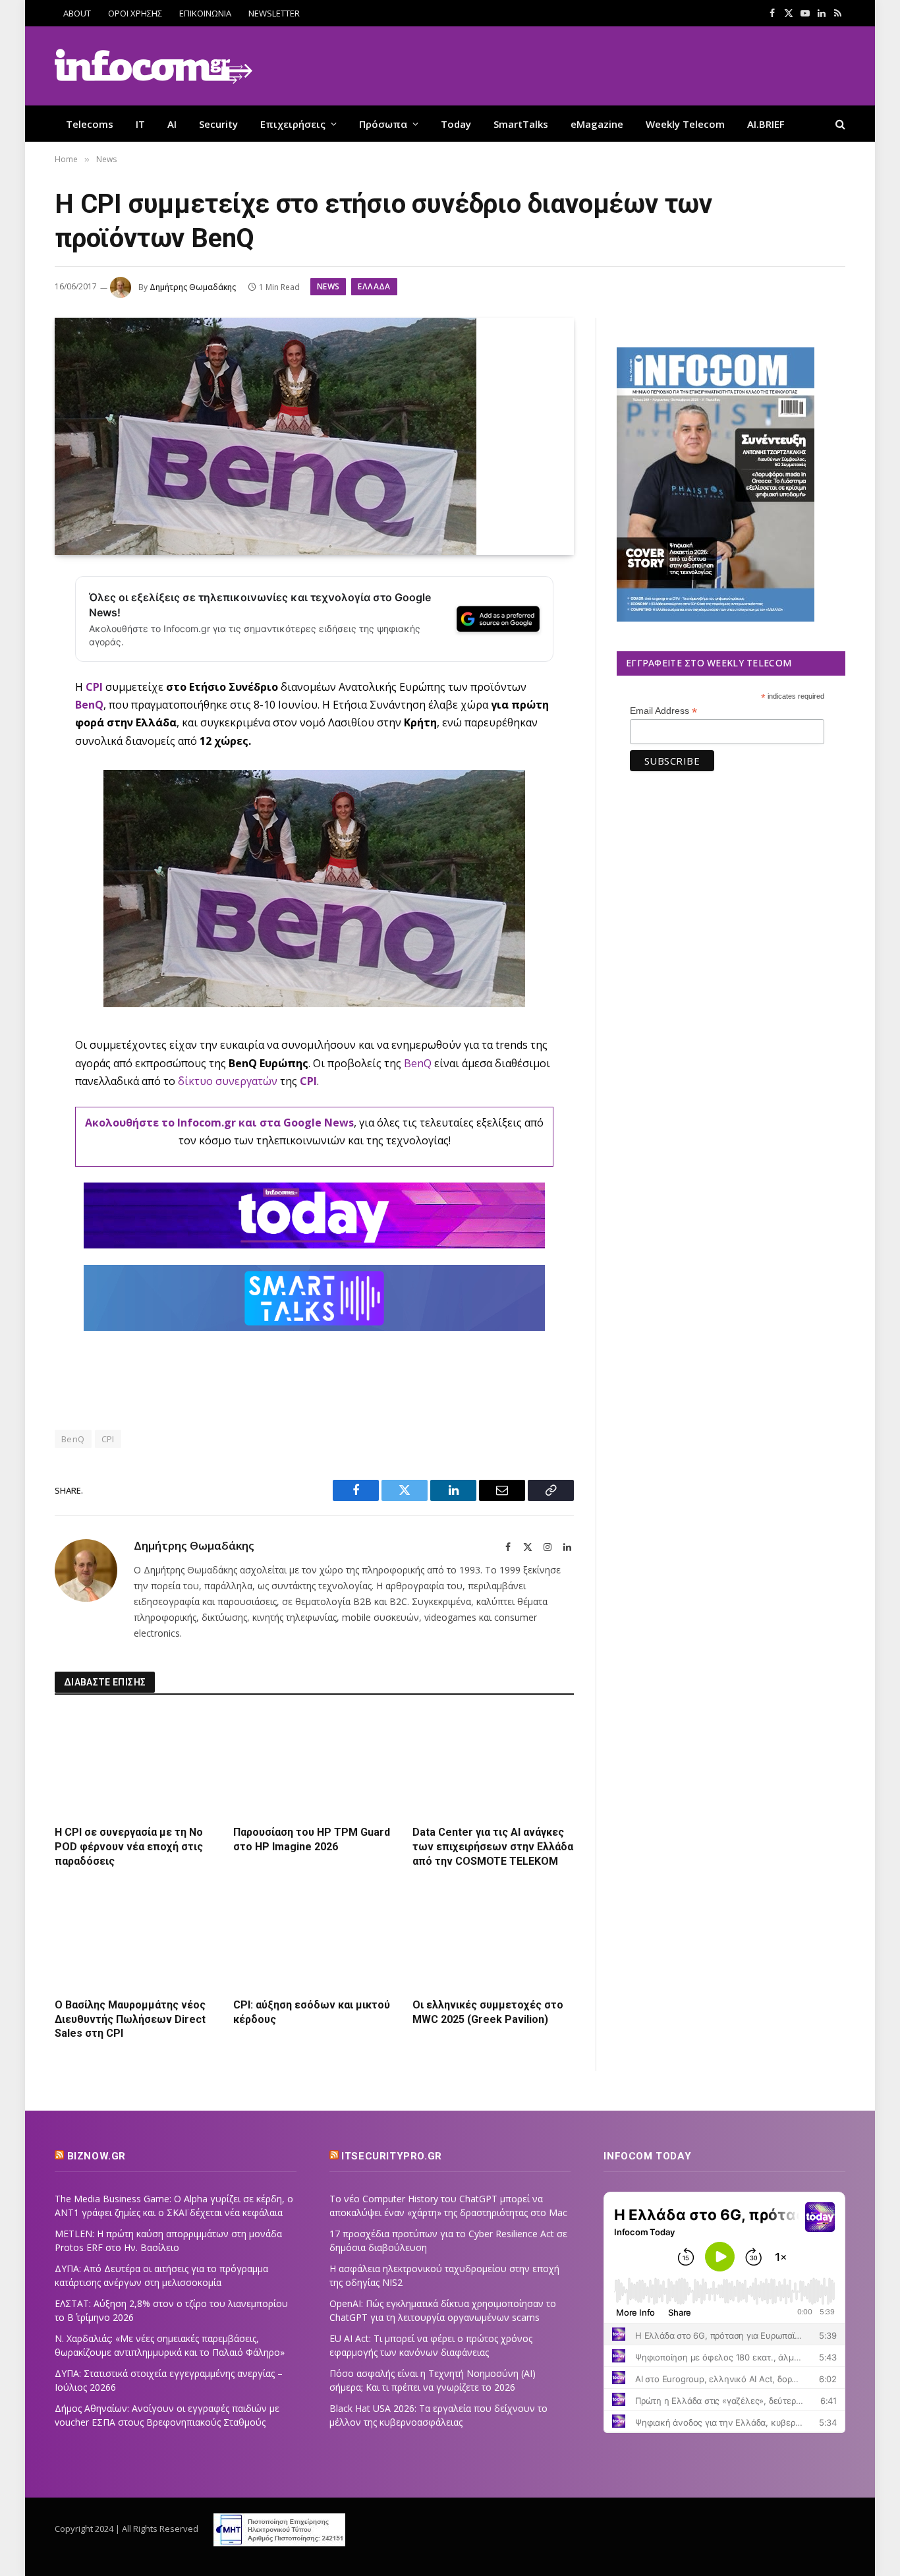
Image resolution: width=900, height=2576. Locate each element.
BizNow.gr (97, 2156)
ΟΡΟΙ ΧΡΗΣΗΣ (135, 13)
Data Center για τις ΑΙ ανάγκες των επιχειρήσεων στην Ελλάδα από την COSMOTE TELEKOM (493, 1847)
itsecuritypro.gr (392, 2156)
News (328, 286)
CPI (94, 687)
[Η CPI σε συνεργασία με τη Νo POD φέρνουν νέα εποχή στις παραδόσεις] (135, 1764)
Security (218, 124)
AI (172, 124)
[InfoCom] (154, 66)
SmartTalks (521, 124)
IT (140, 124)
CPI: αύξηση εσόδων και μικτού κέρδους (312, 2012)
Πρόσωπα (383, 124)
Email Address (663, 711)
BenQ (89, 705)
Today (456, 124)
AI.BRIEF (766, 124)
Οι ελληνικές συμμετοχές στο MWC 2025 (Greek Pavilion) (488, 2012)
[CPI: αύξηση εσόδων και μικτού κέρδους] (314, 1936)
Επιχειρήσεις (293, 124)
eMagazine (597, 124)
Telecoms (90, 124)
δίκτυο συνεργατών (228, 1081)
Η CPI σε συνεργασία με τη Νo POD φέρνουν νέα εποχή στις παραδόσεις (129, 1847)
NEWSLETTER (274, 13)
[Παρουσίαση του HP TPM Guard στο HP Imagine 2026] (314, 1764)
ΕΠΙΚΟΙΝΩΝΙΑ (205, 13)
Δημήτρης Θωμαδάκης (193, 287)
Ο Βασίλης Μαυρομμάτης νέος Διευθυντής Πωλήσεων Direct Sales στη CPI (130, 2019)
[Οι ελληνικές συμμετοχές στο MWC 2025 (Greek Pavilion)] (493, 1936)
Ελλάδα (374, 286)
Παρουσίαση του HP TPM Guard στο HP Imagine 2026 (312, 1839)
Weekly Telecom (685, 124)
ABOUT (77, 13)
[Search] (839, 124)
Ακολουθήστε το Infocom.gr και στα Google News (219, 1123)
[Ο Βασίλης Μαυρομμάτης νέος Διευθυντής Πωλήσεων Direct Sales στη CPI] (135, 1936)
